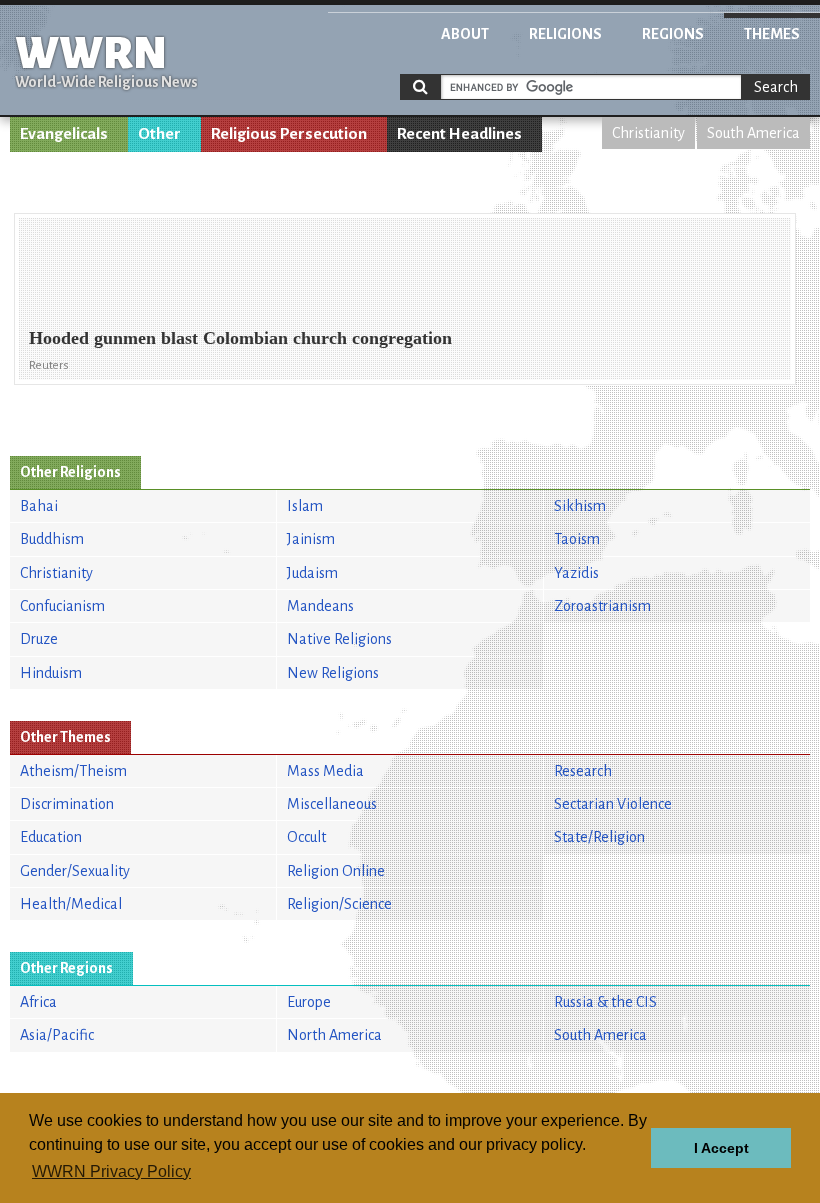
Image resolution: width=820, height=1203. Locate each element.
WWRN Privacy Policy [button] (111, 1171)
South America (753, 133)
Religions (565, 34)
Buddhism (52, 539)
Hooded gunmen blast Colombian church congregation (240, 338)
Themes (772, 34)
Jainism (311, 539)
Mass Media (325, 771)
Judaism (312, 573)
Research (583, 771)
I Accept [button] (721, 1148)
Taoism (577, 539)
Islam (305, 506)
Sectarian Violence (613, 804)
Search (776, 87)
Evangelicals (64, 134)
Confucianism (62, 606)
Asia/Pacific (57, 1035)
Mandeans (320, 606)
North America (334, 1035)
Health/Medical (71, 904)
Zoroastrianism (602, 606)
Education (51, 837)
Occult (306, 837)
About (465, 34)
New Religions (333, 673)
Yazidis (576, 573)
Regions (673, 34)
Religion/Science (339, 904)
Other (159, 134)
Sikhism (580, 506)
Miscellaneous (332, 804)
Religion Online (336, 871)
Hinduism (51, 673)
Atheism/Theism (73, 771)
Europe (309, 1002)
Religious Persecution (289, 134)
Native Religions (339, 639)
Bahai (39, 506)
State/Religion (599, 837)
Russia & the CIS (605, 1002)
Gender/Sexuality (75, 871)
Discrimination (67, 804)
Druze (39, 639)
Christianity (648, 133)
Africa (38, 1002)
